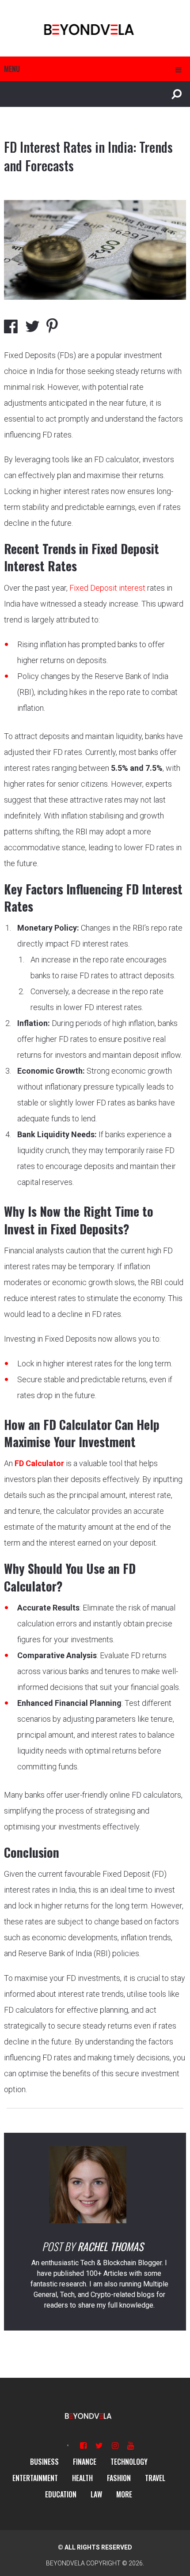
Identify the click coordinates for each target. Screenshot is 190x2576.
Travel (155, 2478)
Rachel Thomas (110, 2246)
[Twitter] (99, 2446)
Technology (129, 2462)
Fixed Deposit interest (107, 588)
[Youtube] (131, 2446)
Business (44, 2462)
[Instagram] (115, 2446)
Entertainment (35, 2478)
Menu (12, 69)
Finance (85, 2462)
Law (96, 2494)
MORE (124, 2494)
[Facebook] (83, 2446)
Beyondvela (65, 2563)
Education (61, 2494)
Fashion (119, 2478)
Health (82, 2478)
